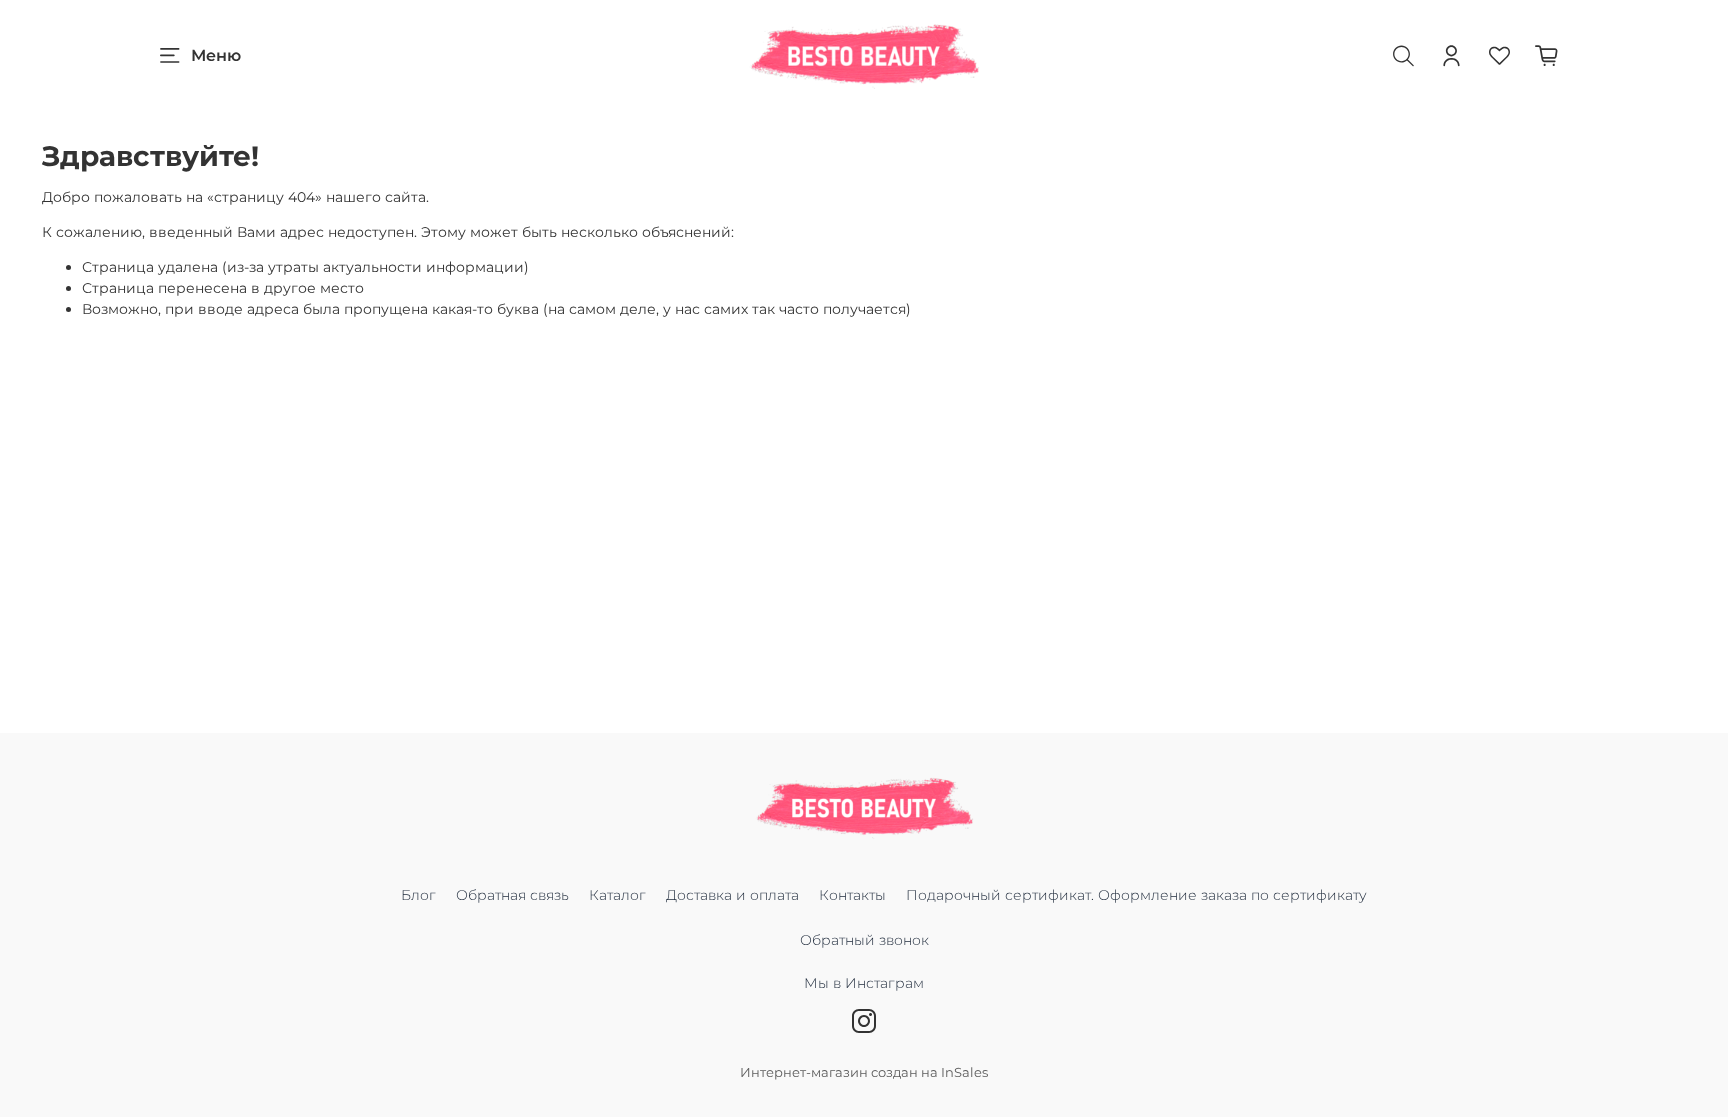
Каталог (617, 895)
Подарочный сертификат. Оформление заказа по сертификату (1136, 895)
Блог (418, 895)
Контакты (852, 895)
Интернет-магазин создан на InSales (864, 1072)
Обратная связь (512, 895)
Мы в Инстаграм (864, 983)
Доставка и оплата (732, 895)
